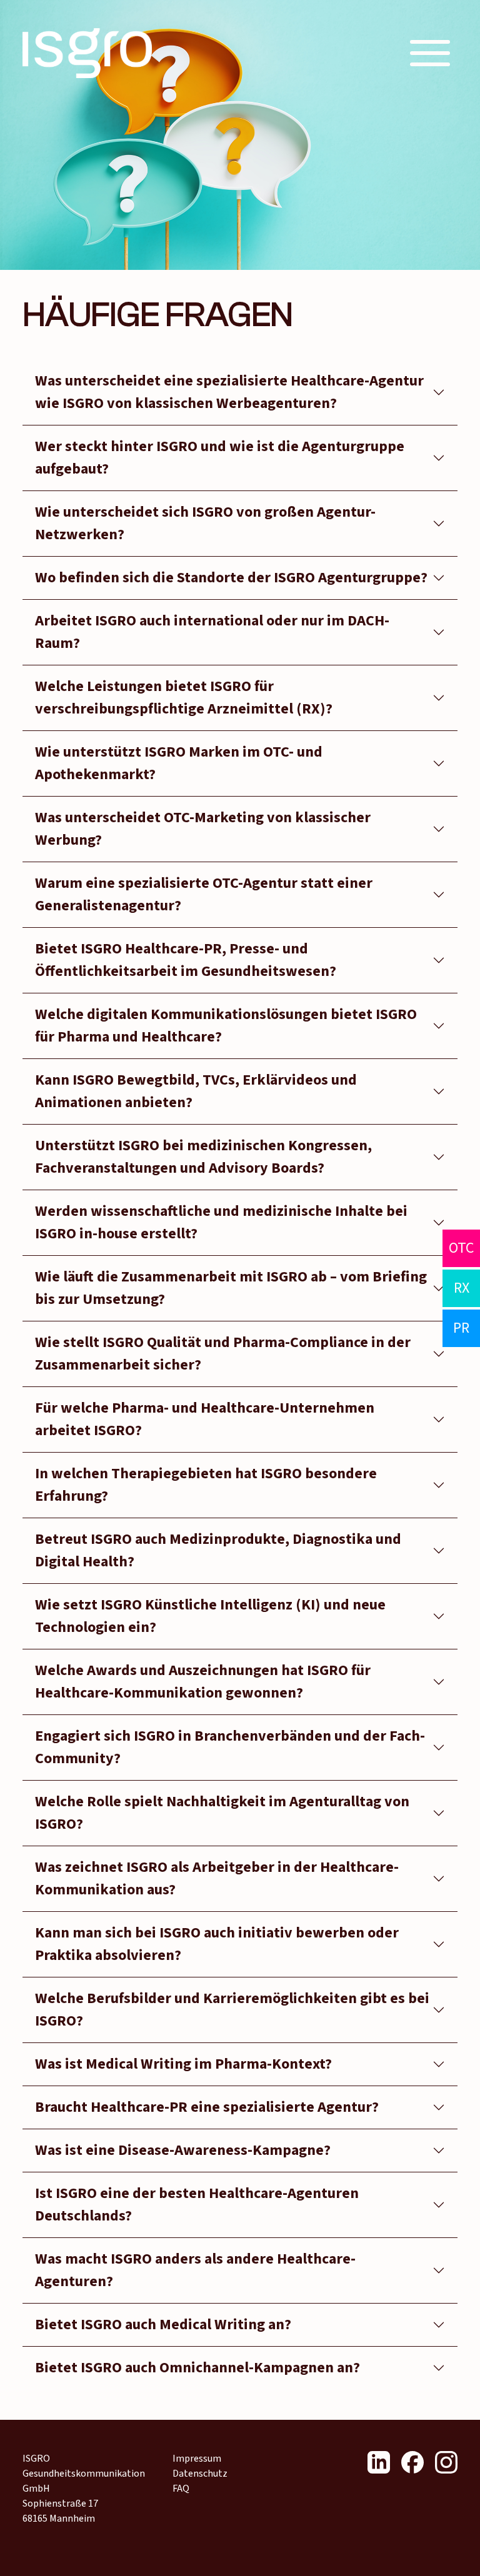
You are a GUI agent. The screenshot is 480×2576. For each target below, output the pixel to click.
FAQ (181, 2489)
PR (461, 1328)
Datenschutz (200, 2474)
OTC (461, 1248)
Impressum (197, 2459)
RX (462, 1288)
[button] (430, 53)
